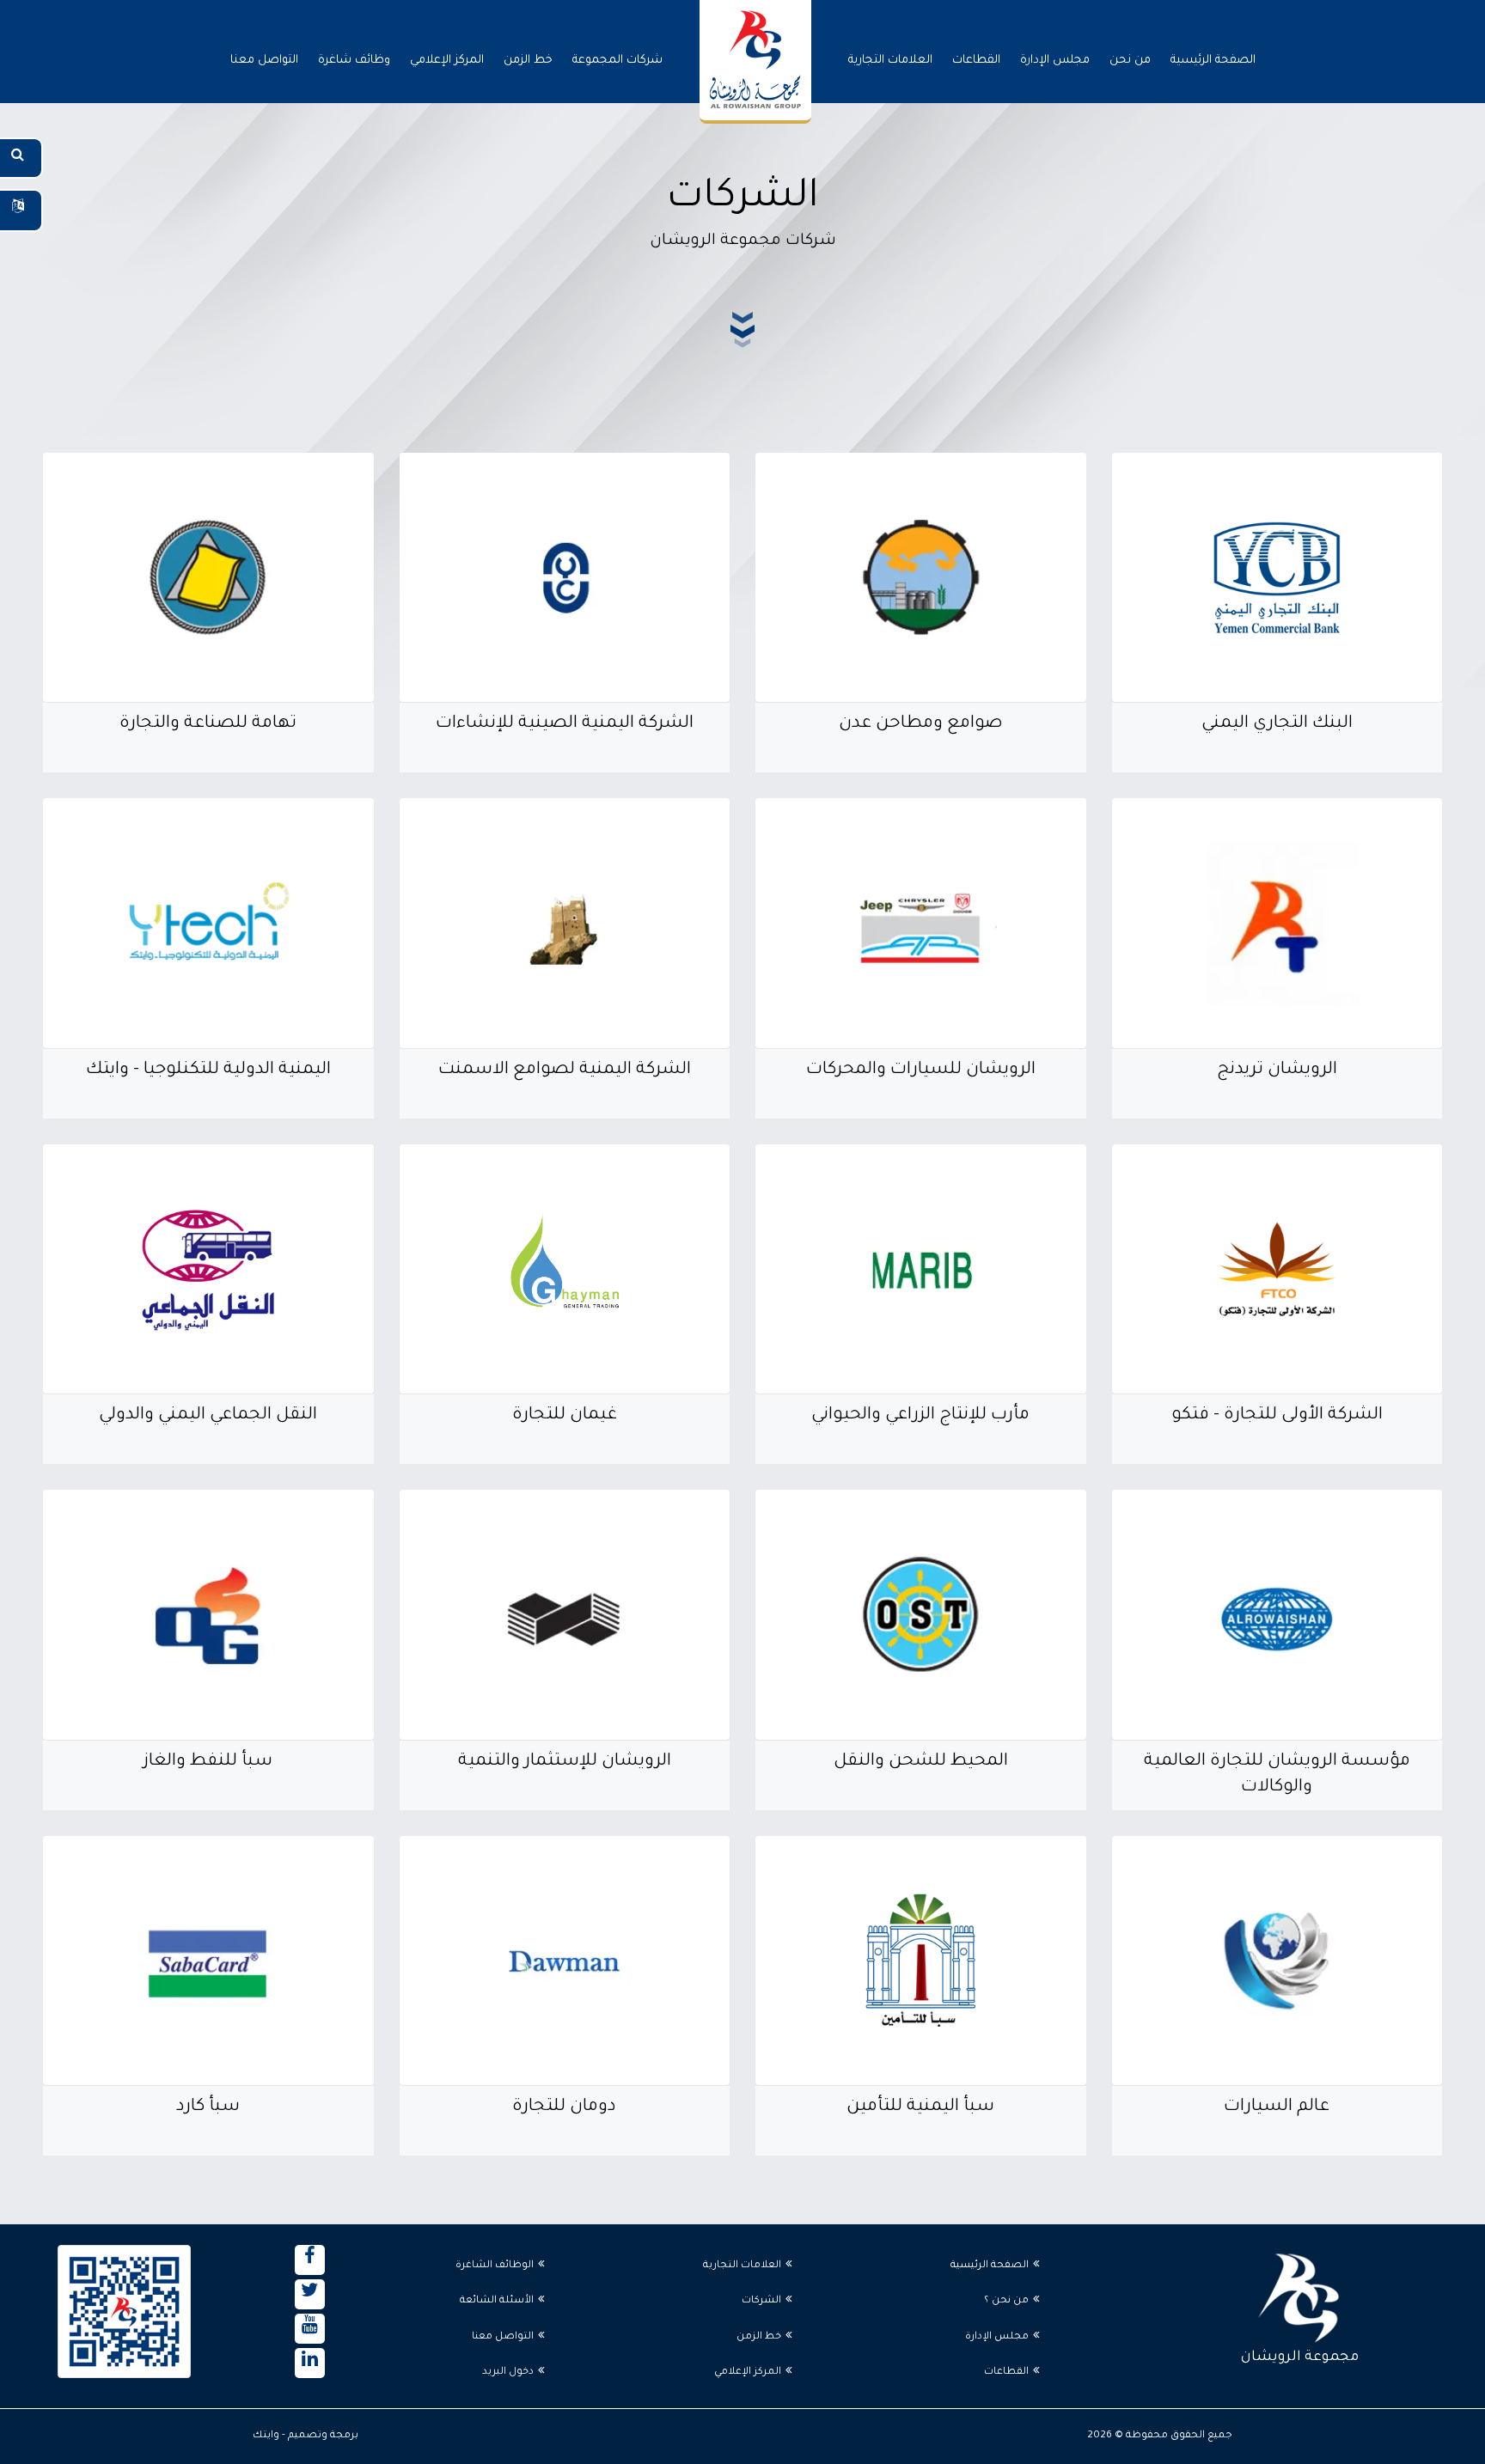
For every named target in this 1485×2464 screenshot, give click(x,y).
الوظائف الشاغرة (495, 2266)
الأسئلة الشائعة (497, 2301)
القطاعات (976, 61)
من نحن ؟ (1006, 2301)
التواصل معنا (264, 61)
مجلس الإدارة (1055, 61)
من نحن (1130, 61)
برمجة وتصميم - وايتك (306, 2436)
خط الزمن (528, 61)
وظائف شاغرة (354, 61)
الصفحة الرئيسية (1213, 61)
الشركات (761, 2301)
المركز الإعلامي (447, 61)
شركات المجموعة (617, 61)
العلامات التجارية (890, 61)
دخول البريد (508, 2373)
